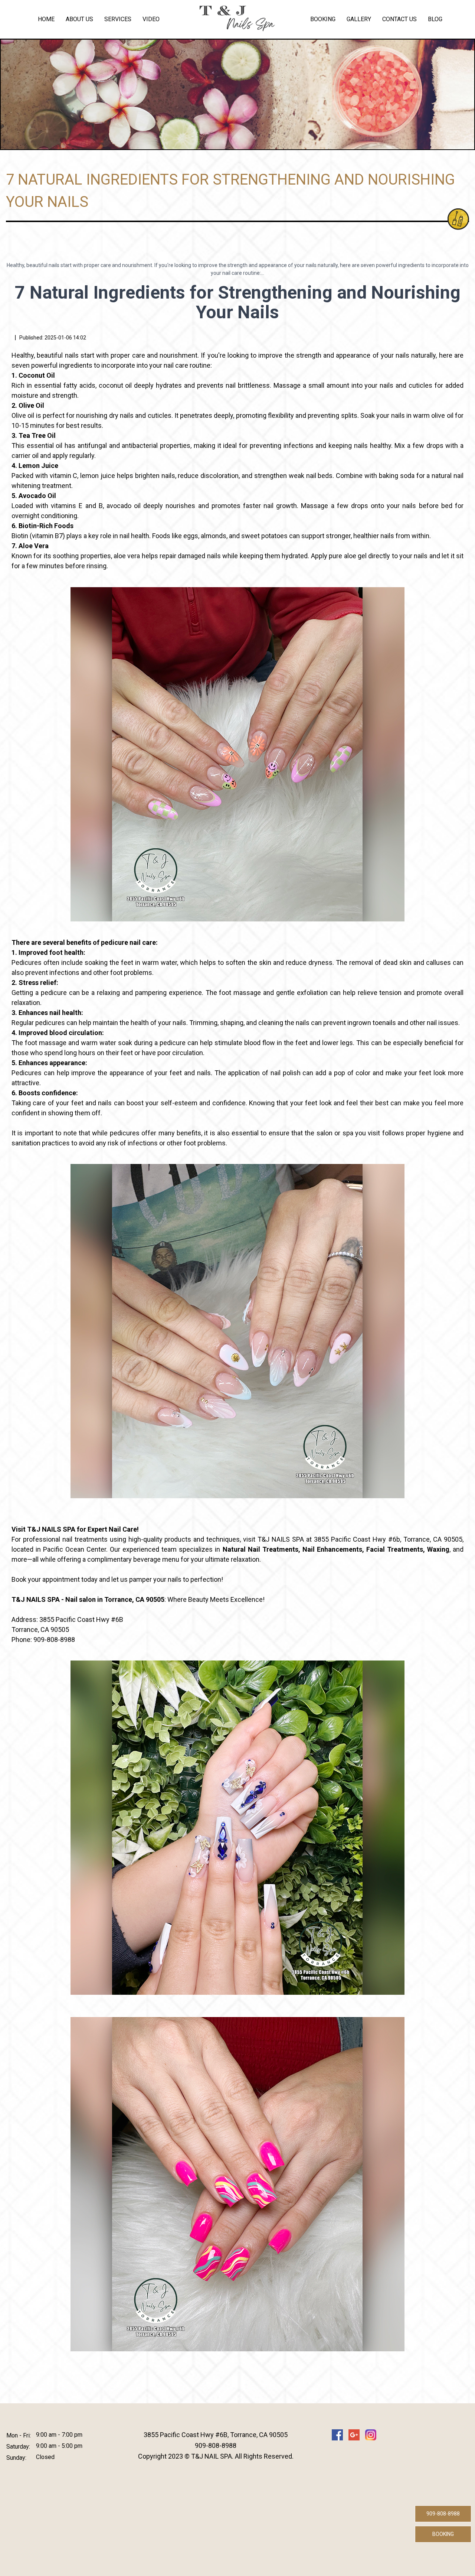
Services (118, 19)
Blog (435, 19)
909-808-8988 (443, 2514)
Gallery (359, 19)
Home (46, 19)
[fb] (337, 2435)
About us (79, 19)
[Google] (354, 2435)
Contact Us (399, 19)
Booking (323, 19)
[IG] (371, 2435)
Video (151, 19)
